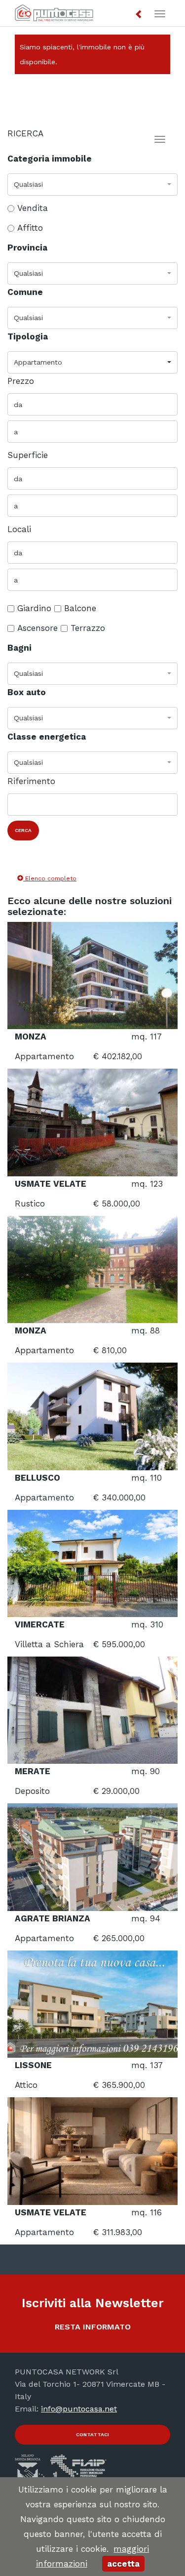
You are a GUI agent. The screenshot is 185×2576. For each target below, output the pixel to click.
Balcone (80, 608)
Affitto (30, 228)
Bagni (19, 648)
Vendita (33, 208)
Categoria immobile (50, 159)
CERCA (23, 830)
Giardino (34, 608)
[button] (139, 15)
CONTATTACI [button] (92, 2434)
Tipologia (28, 336)
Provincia (27, 248)
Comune (25, 292)
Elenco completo (50, 878)
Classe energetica (47, 737)
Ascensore (37, 628)
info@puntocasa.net (79, 2409)
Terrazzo (88, 628)
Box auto (27, 692)
